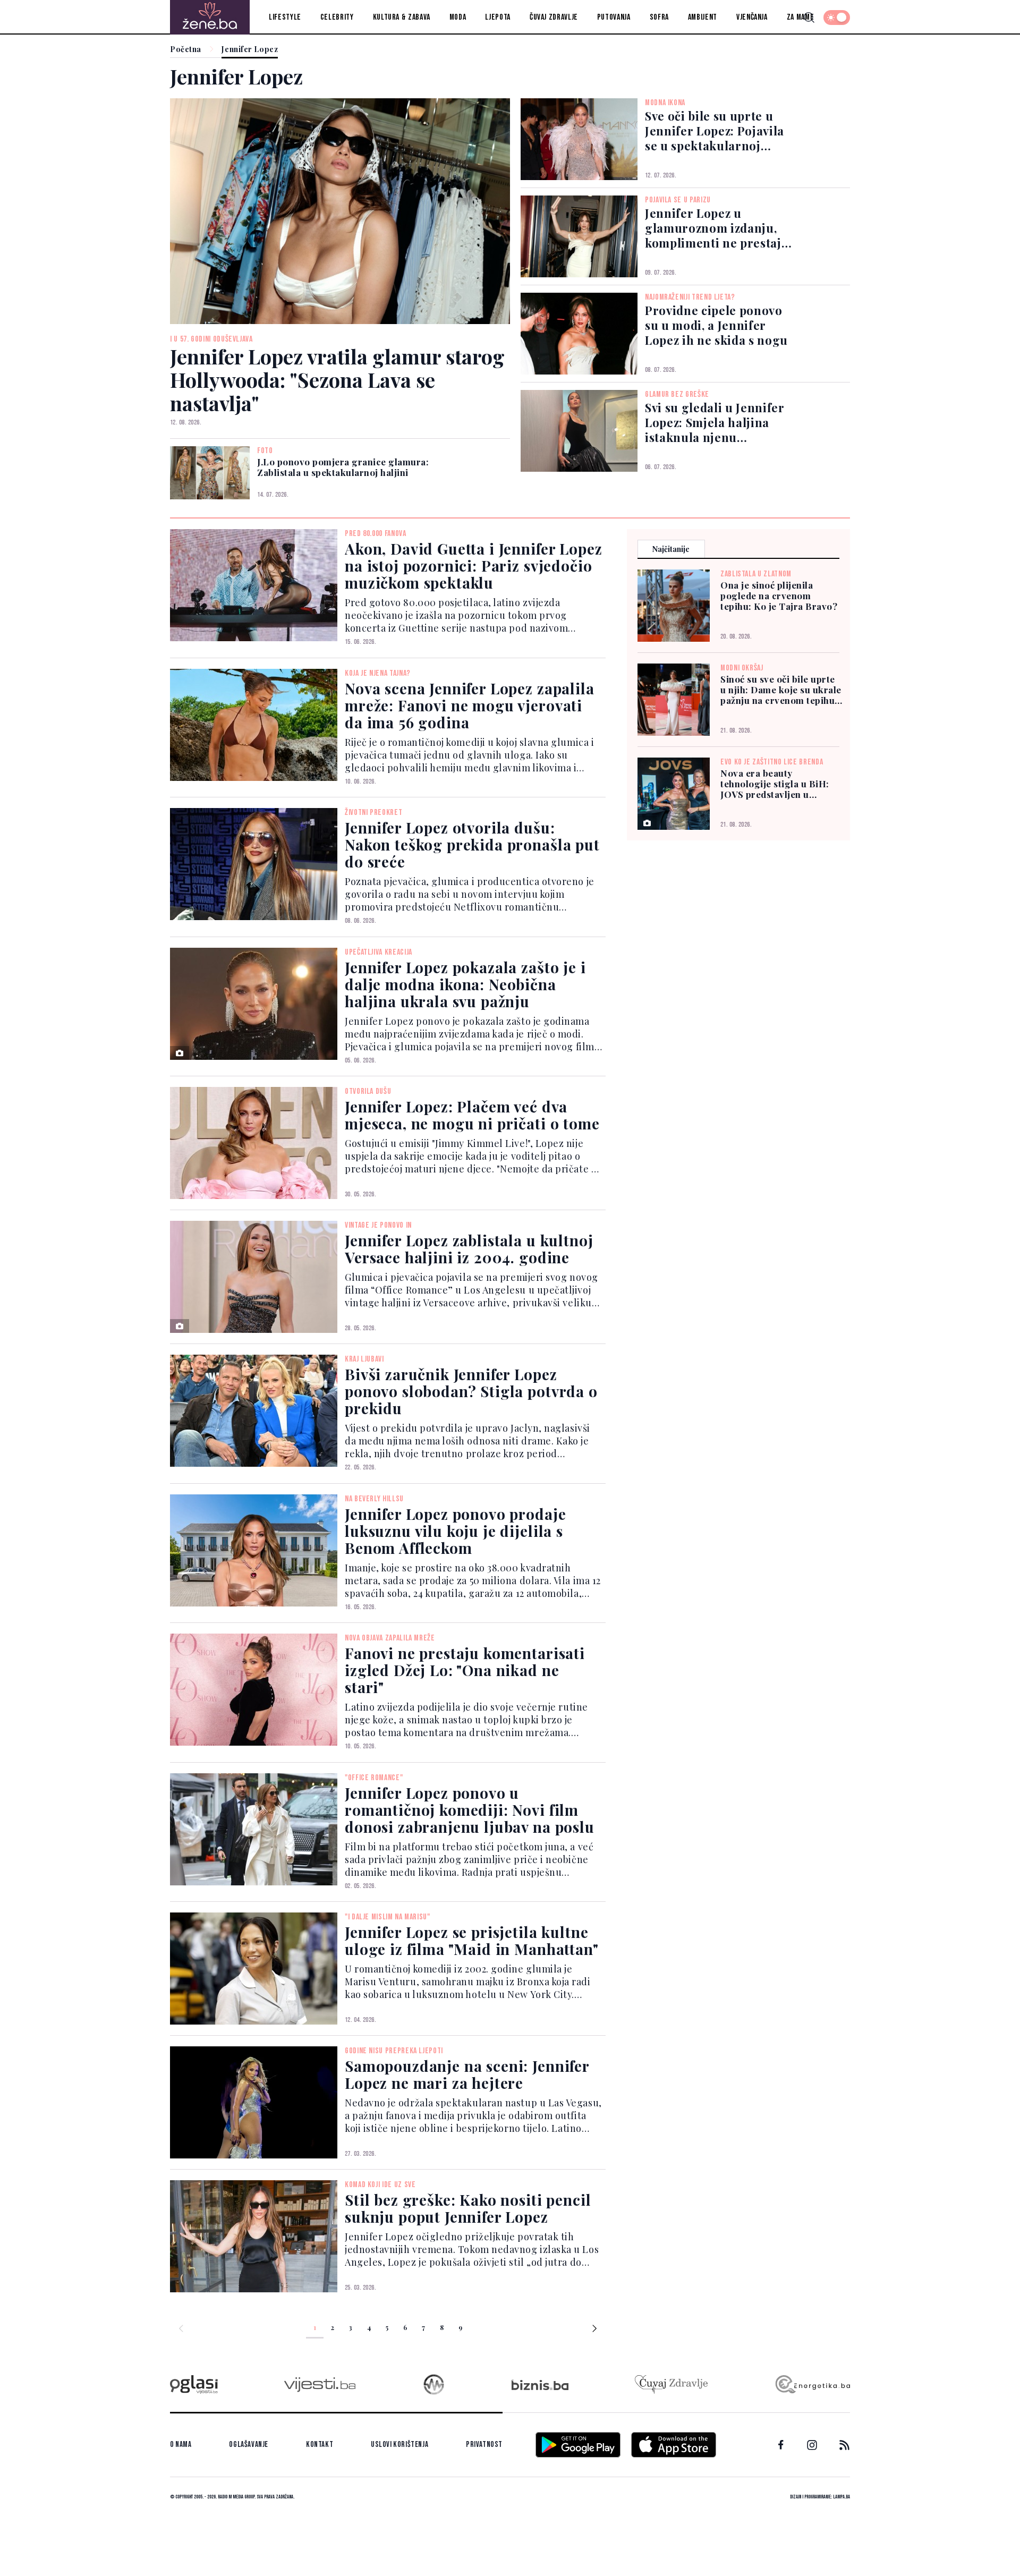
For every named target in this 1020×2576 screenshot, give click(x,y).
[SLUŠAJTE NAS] (434, 2384)
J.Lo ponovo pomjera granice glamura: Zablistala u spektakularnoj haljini (343, 467)
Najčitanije (671, 549)
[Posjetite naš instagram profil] (812, 2445)
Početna (186, 50)
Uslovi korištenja (399, 2445)
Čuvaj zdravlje (554, 17)
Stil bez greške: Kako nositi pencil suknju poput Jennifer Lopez (468, 2208)
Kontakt (320, 2445)
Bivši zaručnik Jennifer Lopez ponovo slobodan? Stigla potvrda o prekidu (471, 1391)
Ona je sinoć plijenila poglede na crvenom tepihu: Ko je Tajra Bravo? (779, 596)
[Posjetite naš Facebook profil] (781, 2445)
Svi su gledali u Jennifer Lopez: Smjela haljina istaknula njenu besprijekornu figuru (715, 422)
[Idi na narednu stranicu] (594, 2330)
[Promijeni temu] (837, 18)
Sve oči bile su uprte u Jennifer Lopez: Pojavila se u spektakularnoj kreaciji (715, 131)
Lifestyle (285, 17)
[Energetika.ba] (812, 2384)
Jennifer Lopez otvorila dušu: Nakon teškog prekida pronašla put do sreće (472, 844)
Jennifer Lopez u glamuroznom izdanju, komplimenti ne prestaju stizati (717, 228)
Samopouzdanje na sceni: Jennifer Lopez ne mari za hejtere (467, 2074)
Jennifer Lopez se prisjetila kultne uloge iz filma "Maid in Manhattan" (472, 1940)
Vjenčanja (752, 17)
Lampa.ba (841, 2497)
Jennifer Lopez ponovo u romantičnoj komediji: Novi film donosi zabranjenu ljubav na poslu (470, 1810)
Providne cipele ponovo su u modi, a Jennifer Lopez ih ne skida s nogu (716, 325)
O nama (181, 2445)
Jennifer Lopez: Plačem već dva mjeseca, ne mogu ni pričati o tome (472, 1115)
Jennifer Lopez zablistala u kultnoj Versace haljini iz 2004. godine (469, 1249)
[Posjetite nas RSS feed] (844, 2445)
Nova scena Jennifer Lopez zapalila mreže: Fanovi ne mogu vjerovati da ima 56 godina (470, 705)
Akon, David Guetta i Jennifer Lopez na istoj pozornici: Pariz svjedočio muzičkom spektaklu (473, 566)
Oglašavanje (249, 2445)
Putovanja (614, 17)
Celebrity (337, 17)
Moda (458, 17)
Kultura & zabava (402, 17)
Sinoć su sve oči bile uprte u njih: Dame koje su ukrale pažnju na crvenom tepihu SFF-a (781, 690)
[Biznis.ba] (540, 2385)
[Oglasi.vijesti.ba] (194, 2384)
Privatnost (484, 2445)
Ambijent (703, 17)
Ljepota (498, 17)
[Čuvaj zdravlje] (671, 2384)
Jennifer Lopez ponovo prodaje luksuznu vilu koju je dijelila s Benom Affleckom (455, 1531)
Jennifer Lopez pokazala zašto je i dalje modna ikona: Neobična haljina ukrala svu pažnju (465, 984)
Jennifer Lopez (250, 50)
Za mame (800, 17)
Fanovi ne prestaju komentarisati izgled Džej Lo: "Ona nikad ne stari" (465, 1670)
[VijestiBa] (320, 2384)
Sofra (659, 17)
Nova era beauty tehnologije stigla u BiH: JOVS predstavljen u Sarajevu (775, 784)
